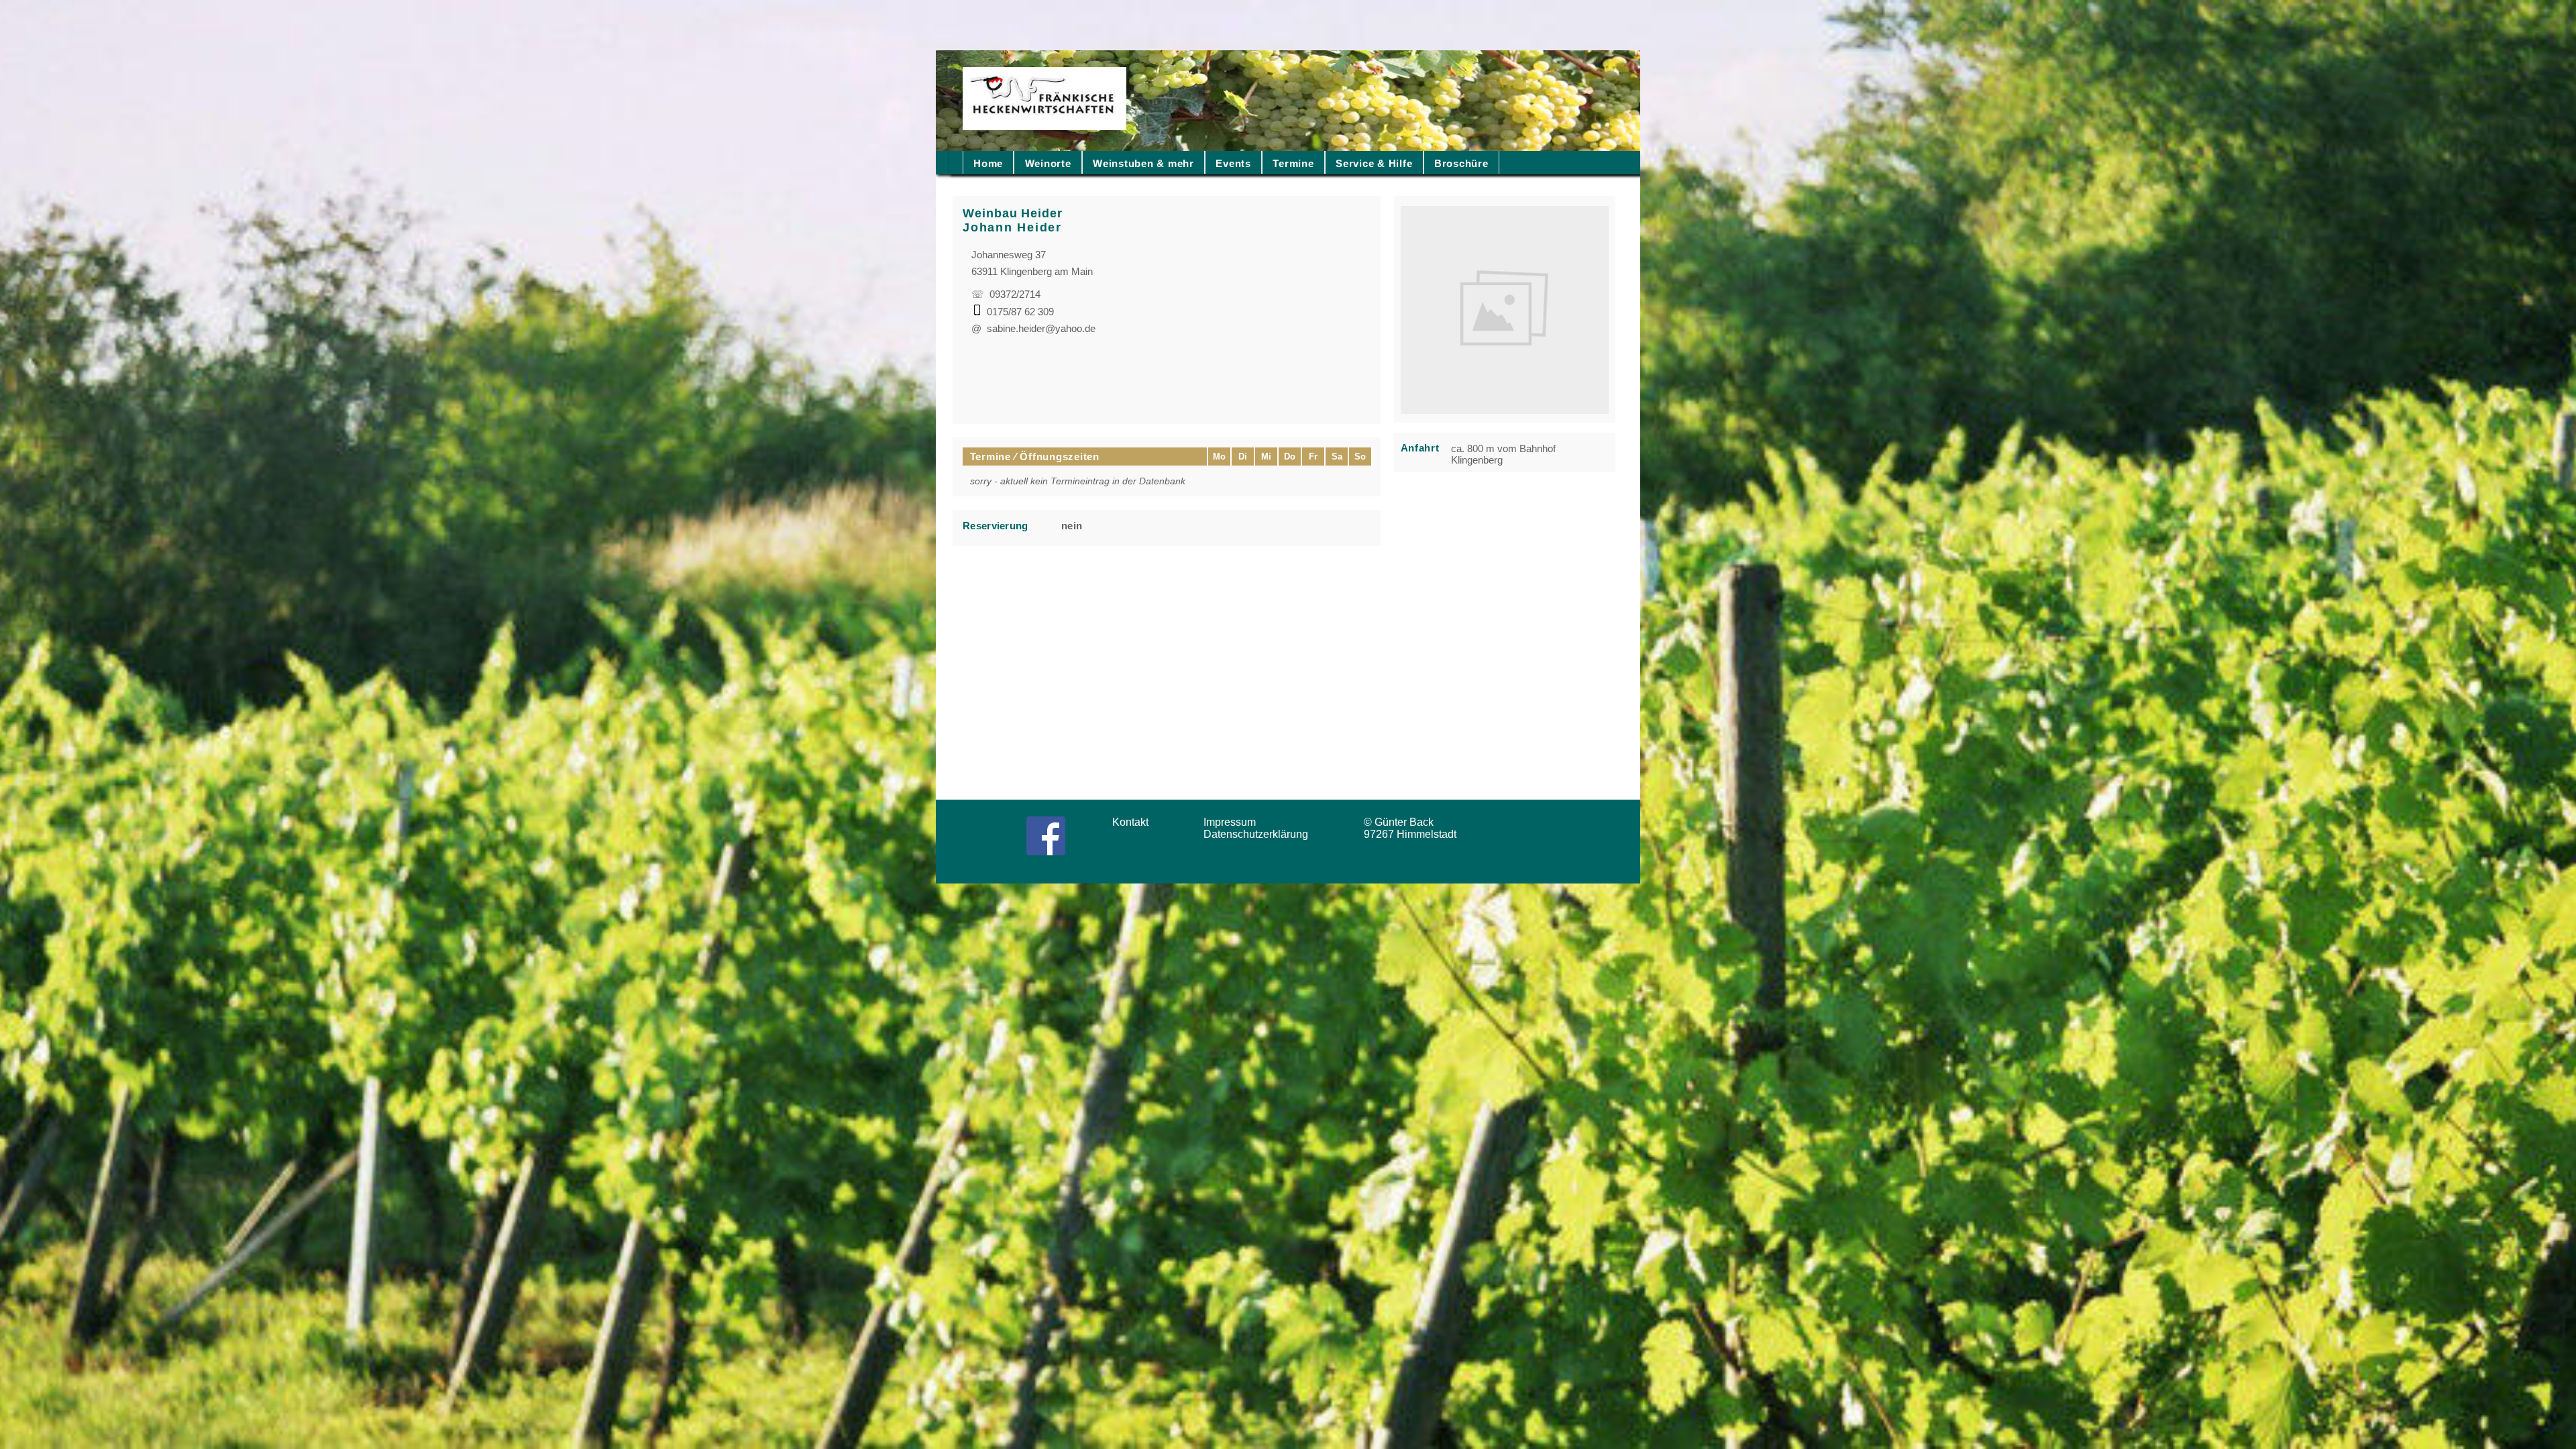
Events (1233, 163)
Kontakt (1134, 822)
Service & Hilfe (1374, 163)
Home (988, 163)
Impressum (1234, 822)
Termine (1293, 163)
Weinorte (1048, 163)
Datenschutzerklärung (1258, 834)
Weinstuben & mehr (1143, 163)
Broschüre (1461, 163)
